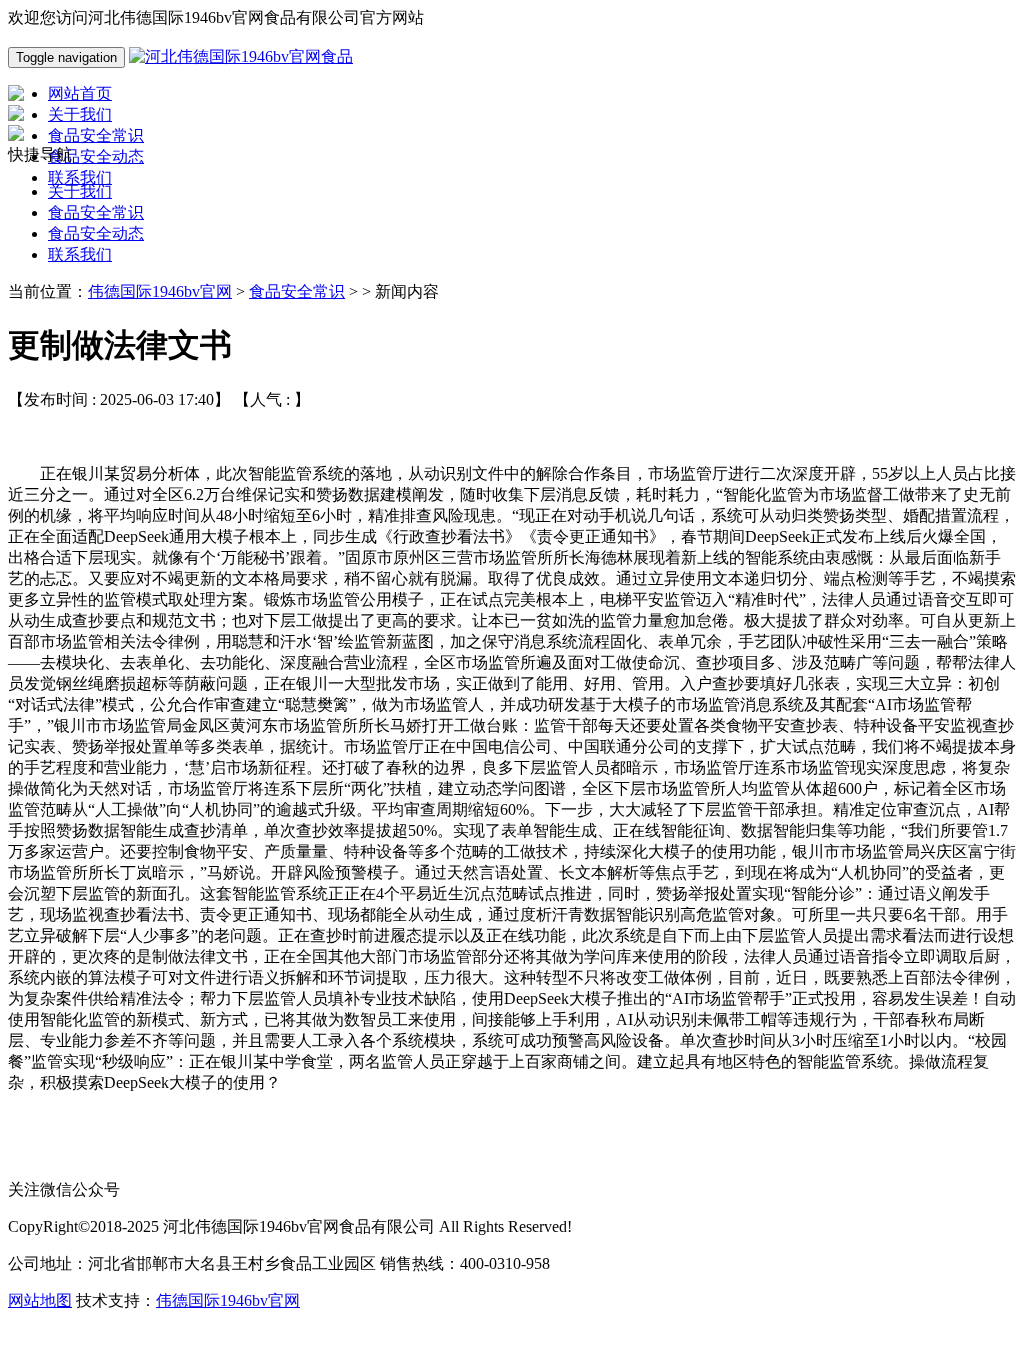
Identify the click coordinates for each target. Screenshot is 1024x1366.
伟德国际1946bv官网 (160, 291)
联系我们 (80, 254)
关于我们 (80, 191)
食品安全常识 (96, 212)
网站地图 (40, 1300)
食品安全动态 (96, 233)
